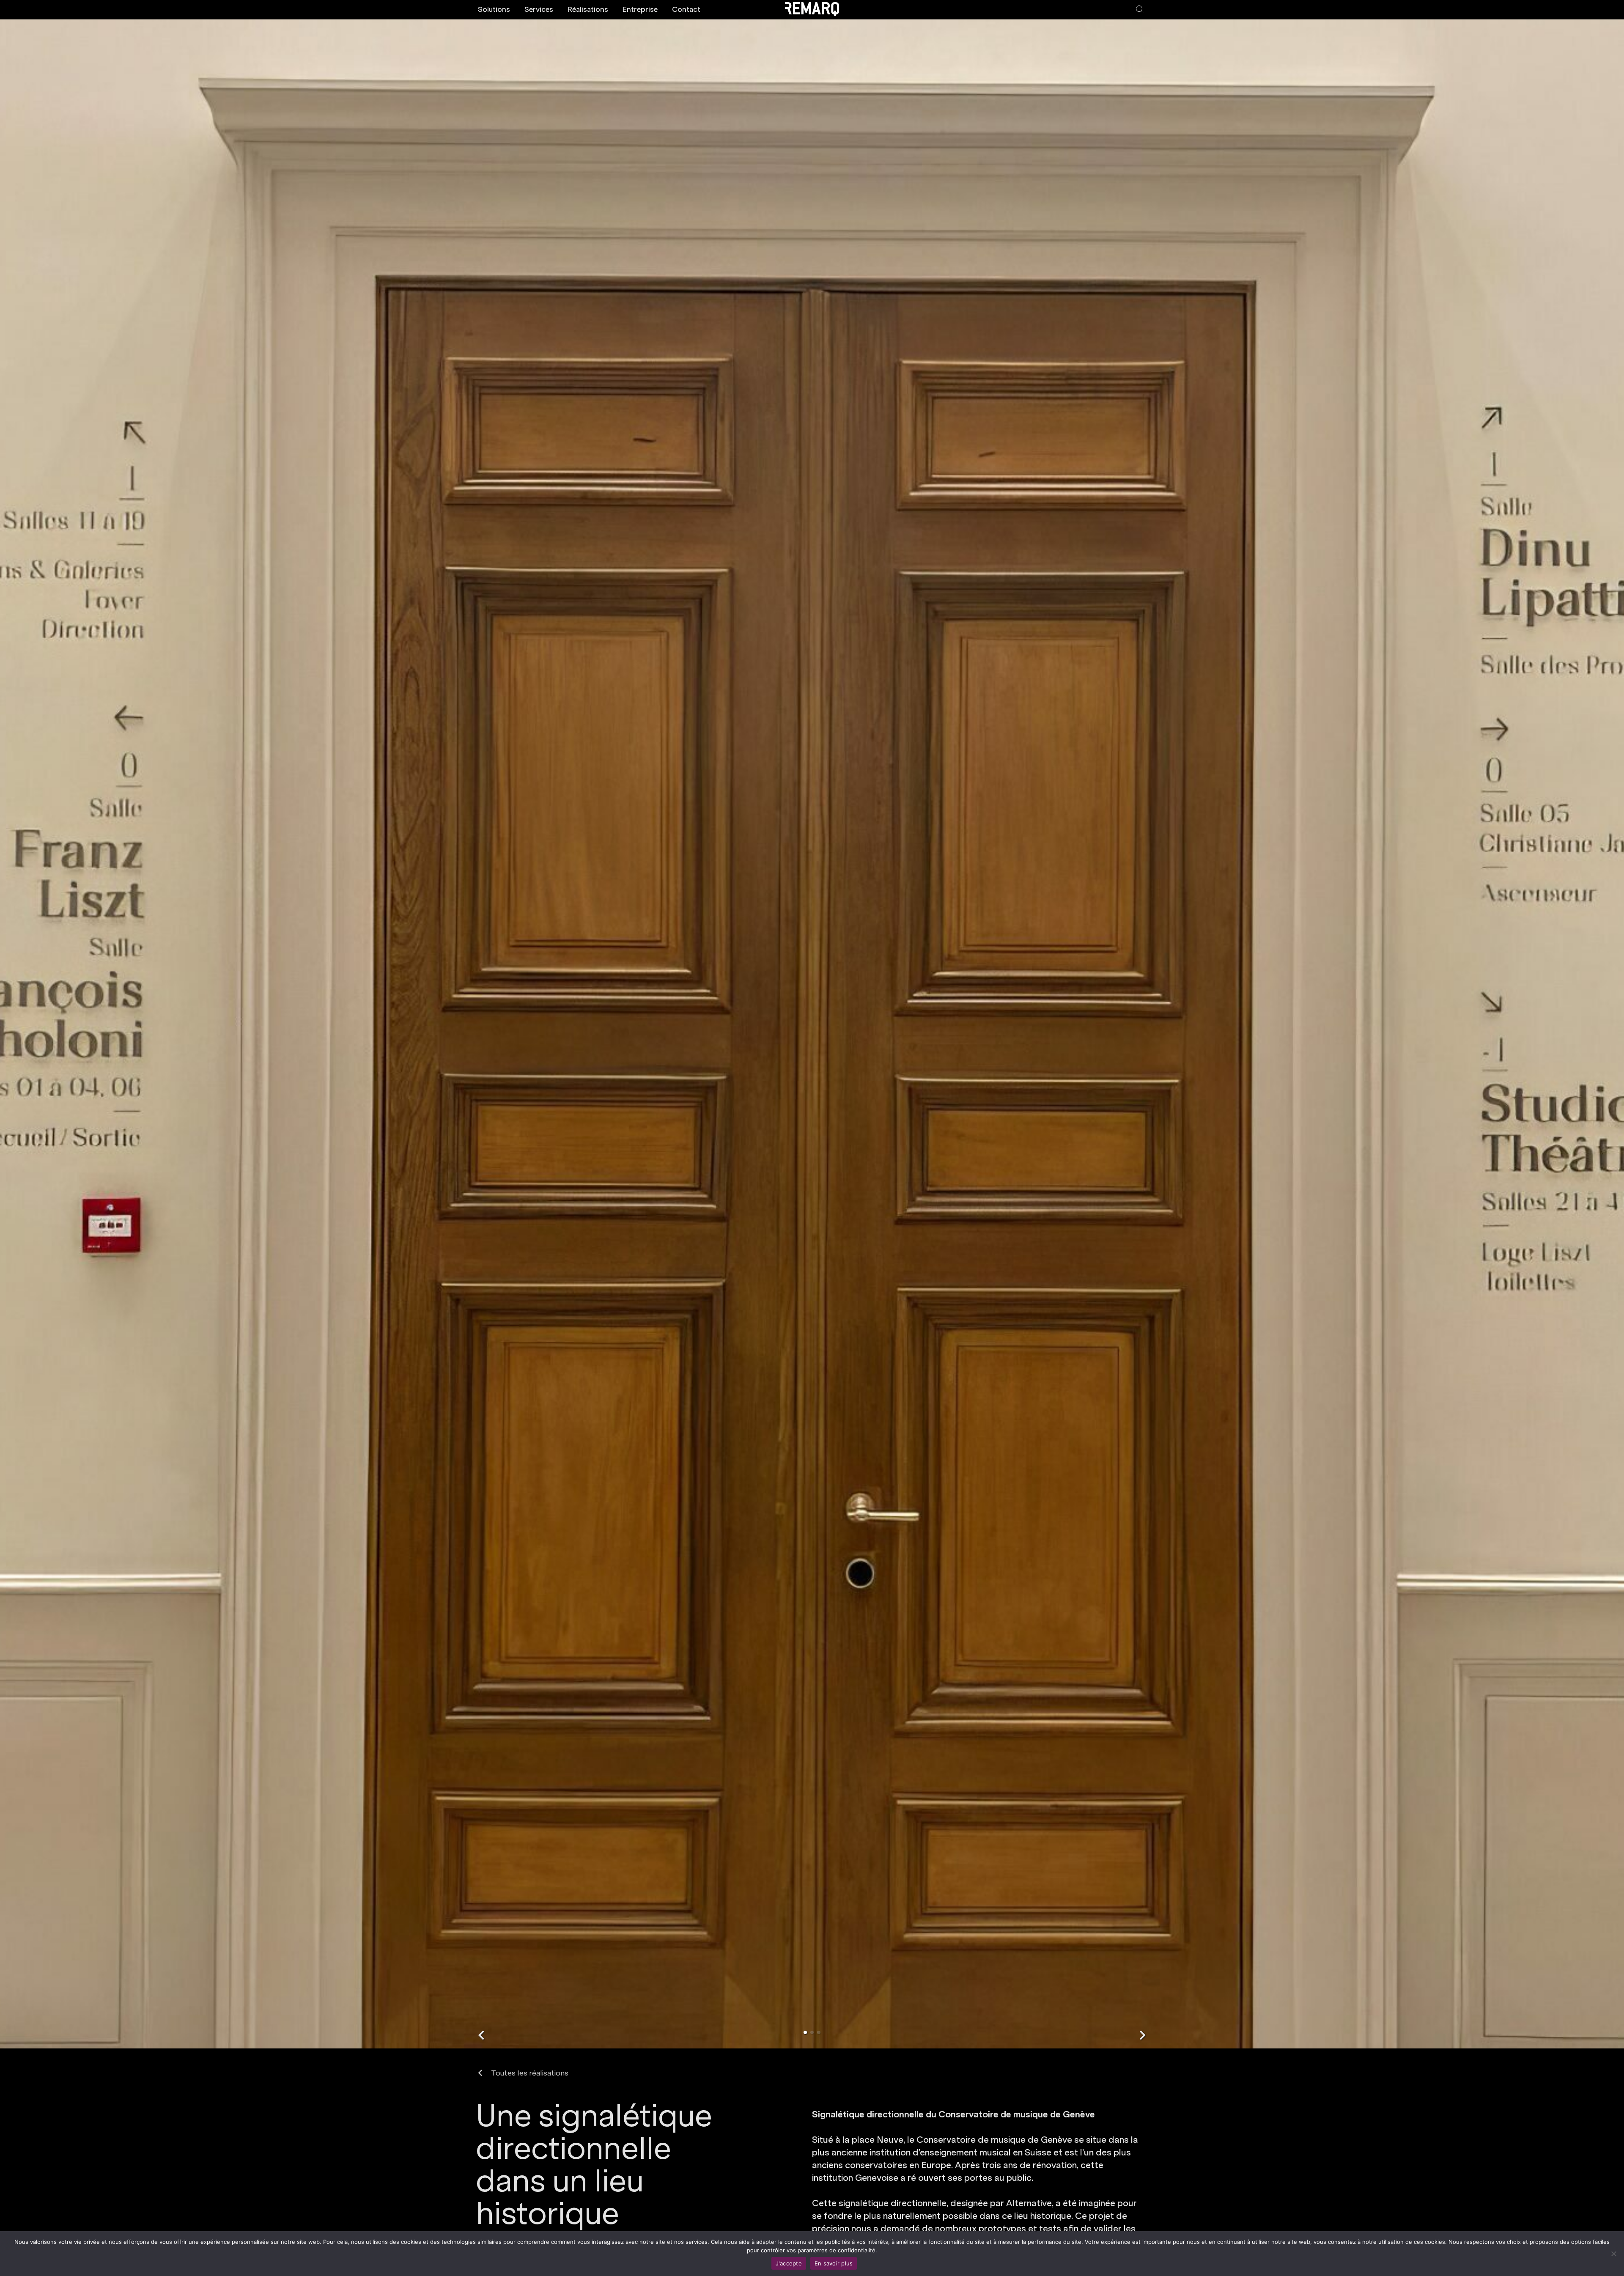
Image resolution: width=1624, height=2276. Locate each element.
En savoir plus (834, 2263)
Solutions (494, 9)
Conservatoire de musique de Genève (994, 2140)
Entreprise (640, 9)
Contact (686, 9)
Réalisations (588, 9)
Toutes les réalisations (530, 2073)
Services (539, 9)
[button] (481, 2035)
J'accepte (789, 2263)
